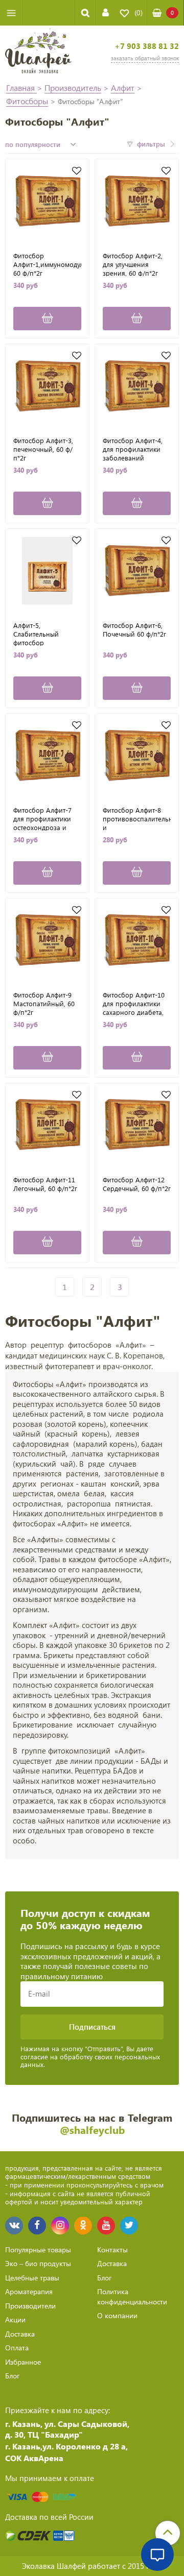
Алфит (123, 88)
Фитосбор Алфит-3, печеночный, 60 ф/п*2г (43, 449)
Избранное (23, 2362)
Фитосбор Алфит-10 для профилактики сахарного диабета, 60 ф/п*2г (134, 1003)
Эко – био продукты (38, 2263)
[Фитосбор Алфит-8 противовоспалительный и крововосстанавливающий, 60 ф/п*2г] (137, 755)
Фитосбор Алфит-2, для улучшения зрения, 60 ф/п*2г (133, 264)
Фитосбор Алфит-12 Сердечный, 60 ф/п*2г (137, 1184)
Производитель (73, 88)
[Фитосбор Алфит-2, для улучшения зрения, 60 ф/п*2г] (137, 201)
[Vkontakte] (14, 2226)
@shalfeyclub (92, 2130)
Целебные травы (32, 2278)
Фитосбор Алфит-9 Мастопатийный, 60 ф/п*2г (44, 1003)
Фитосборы (27, 101)
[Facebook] (37, 2226)
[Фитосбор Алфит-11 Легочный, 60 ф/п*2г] (47, 1125)
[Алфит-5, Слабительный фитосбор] (47, 570)
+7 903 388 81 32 (147, 46)
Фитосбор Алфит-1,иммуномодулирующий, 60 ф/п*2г (47, 264)
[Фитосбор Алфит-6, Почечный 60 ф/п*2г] (137, 570)
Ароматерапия (29, 2291)
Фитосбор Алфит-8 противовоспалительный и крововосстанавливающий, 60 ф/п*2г (137, 818)
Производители (30, 2306)
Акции (15, 2319)
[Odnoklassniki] (83, 2226)
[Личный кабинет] (106, 13)
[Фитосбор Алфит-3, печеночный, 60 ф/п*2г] (47, 386)
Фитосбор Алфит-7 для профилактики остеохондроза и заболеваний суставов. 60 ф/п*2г (43, 818)
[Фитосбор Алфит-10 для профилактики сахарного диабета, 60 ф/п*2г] (137, 940)
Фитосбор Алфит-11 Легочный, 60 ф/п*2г (45, 1184)
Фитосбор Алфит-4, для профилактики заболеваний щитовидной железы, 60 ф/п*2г (136, 449)
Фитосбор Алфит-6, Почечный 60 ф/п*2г (134, 630)
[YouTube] (106, 2226)
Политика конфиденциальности (132, 2296)
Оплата (17, 2348)
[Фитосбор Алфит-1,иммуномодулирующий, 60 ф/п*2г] (47, 201)
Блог (12, 2376)
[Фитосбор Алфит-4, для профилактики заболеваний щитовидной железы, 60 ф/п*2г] (137, 386)
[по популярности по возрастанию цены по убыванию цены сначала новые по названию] (42, 144)
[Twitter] (129, 2226)
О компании (117, 2315)
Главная (21, 88)
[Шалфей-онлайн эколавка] (38, 52)
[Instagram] (60, 2226)
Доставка (20, 2334)
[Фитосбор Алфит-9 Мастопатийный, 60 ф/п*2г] (47, 940)
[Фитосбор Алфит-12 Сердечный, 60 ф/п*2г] (137, 1125)
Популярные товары (38, 2250)
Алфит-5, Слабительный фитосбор (36, 634)
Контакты (112, 2250)
